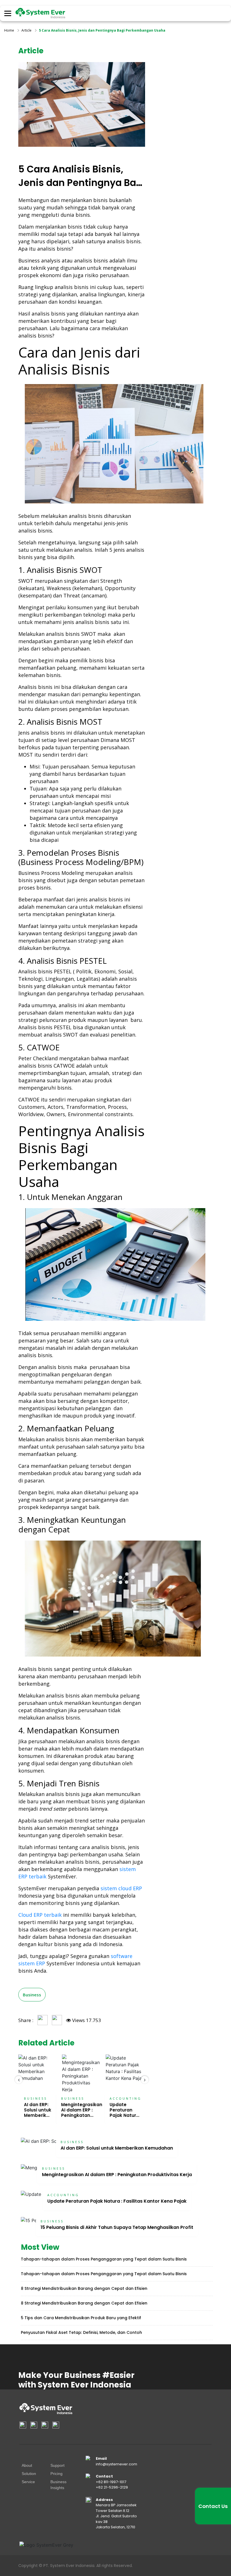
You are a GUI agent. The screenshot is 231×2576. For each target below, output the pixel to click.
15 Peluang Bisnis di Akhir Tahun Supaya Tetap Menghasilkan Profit (117, 2227)
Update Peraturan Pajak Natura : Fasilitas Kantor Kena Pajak (117, 2201)
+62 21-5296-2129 (112, 2487)
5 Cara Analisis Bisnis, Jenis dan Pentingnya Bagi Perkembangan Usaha (102, 30)
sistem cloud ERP (121, 1888)
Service (28, 2482)
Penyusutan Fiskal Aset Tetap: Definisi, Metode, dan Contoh (81, 2332)
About (27, 2465)
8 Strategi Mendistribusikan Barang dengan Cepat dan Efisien (84, 2288)
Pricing (56, 2474)
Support (57, 2465)
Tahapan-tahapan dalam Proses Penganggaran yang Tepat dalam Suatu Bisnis (104, 2259)
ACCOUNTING (126, 2098)
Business (32, 1995)
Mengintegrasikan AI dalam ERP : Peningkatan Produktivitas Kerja (82, 2115)
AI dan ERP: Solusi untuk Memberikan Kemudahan (38, 2113)
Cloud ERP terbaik (40, 1915)
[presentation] (19, 2080)
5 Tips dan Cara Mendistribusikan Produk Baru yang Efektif (81, 2318)
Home (9, 30)
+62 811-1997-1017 (111, 2482)
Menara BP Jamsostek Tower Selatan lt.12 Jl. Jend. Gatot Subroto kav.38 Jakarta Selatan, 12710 (116, 2516)
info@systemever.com (116, 2464)
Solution (29, 2474)
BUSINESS (35, 2098)
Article (26, 30)
